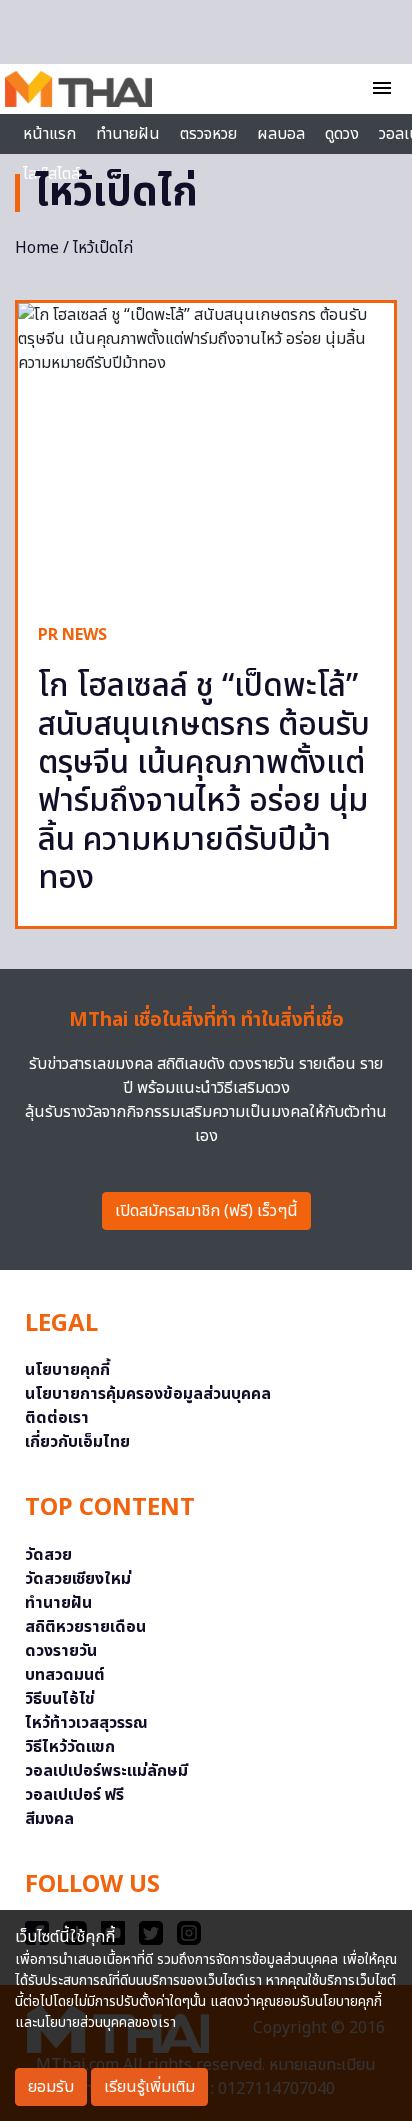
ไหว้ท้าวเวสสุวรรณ (86, 1723)
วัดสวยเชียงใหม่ (78, 1579)
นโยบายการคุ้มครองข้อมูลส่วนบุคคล (148, 1394)
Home (37, 248)
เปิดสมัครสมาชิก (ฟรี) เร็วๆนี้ (206, 1211)
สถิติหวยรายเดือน (85, 1627)
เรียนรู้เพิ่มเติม (149, 2087)
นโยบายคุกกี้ (67, 1370)
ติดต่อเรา (57, 1418)
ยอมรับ (51, 2087)
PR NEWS (72, 635)
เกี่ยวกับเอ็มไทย (77, 1442)
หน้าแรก (49, 134)
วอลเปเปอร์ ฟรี (74, 1795)
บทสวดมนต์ (65, 1675)
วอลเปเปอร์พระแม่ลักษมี (106, 1771)
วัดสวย (48, 1555)
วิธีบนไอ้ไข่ (60, 1699)
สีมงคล (49, 1819)
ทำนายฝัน (128, 134)
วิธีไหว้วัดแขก (70, 1747)
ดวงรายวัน (61, 1651)
